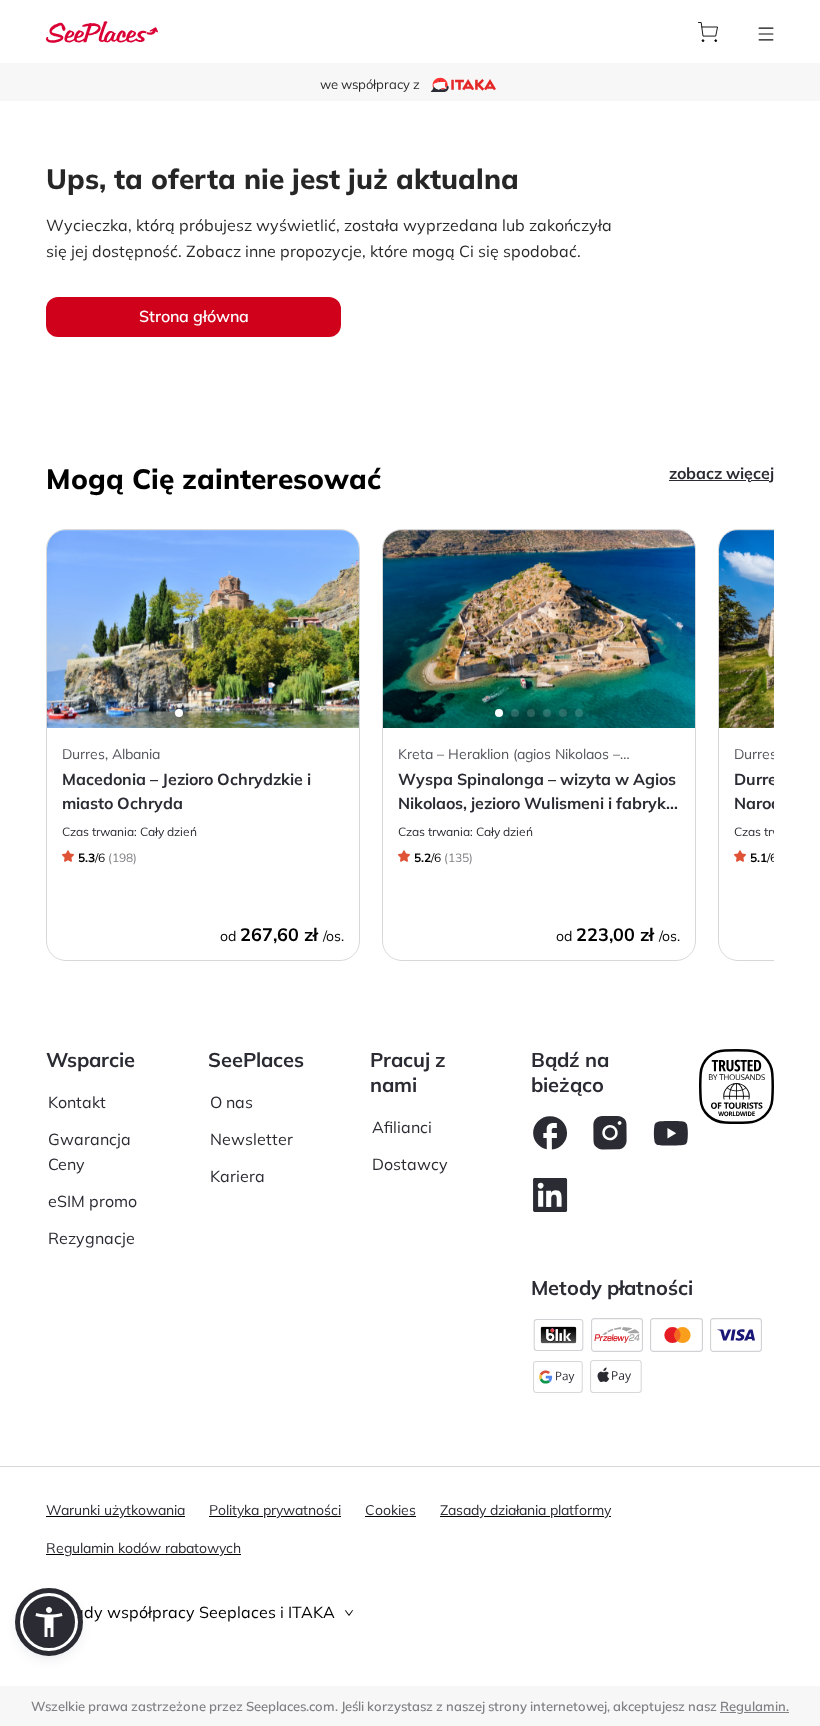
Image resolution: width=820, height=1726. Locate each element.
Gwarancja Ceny (89, 1151)
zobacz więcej (721, 473)
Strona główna (194, 316)
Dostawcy (410, 1164)
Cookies (390, 1510)
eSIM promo (92, 1201)
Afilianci (402, 1127)
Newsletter (251, 1139)
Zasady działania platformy (525, 1510)
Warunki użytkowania (115, 1510)
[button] (49, 1622)
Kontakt (77, 1102)
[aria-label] (102, 30)
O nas (231, 1102)
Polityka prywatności (275, 1510)
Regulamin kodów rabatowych (143, 1548)
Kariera (237, 1176)
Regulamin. (754, 1706)
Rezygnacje (91, 1238)
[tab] (410, 1612)
